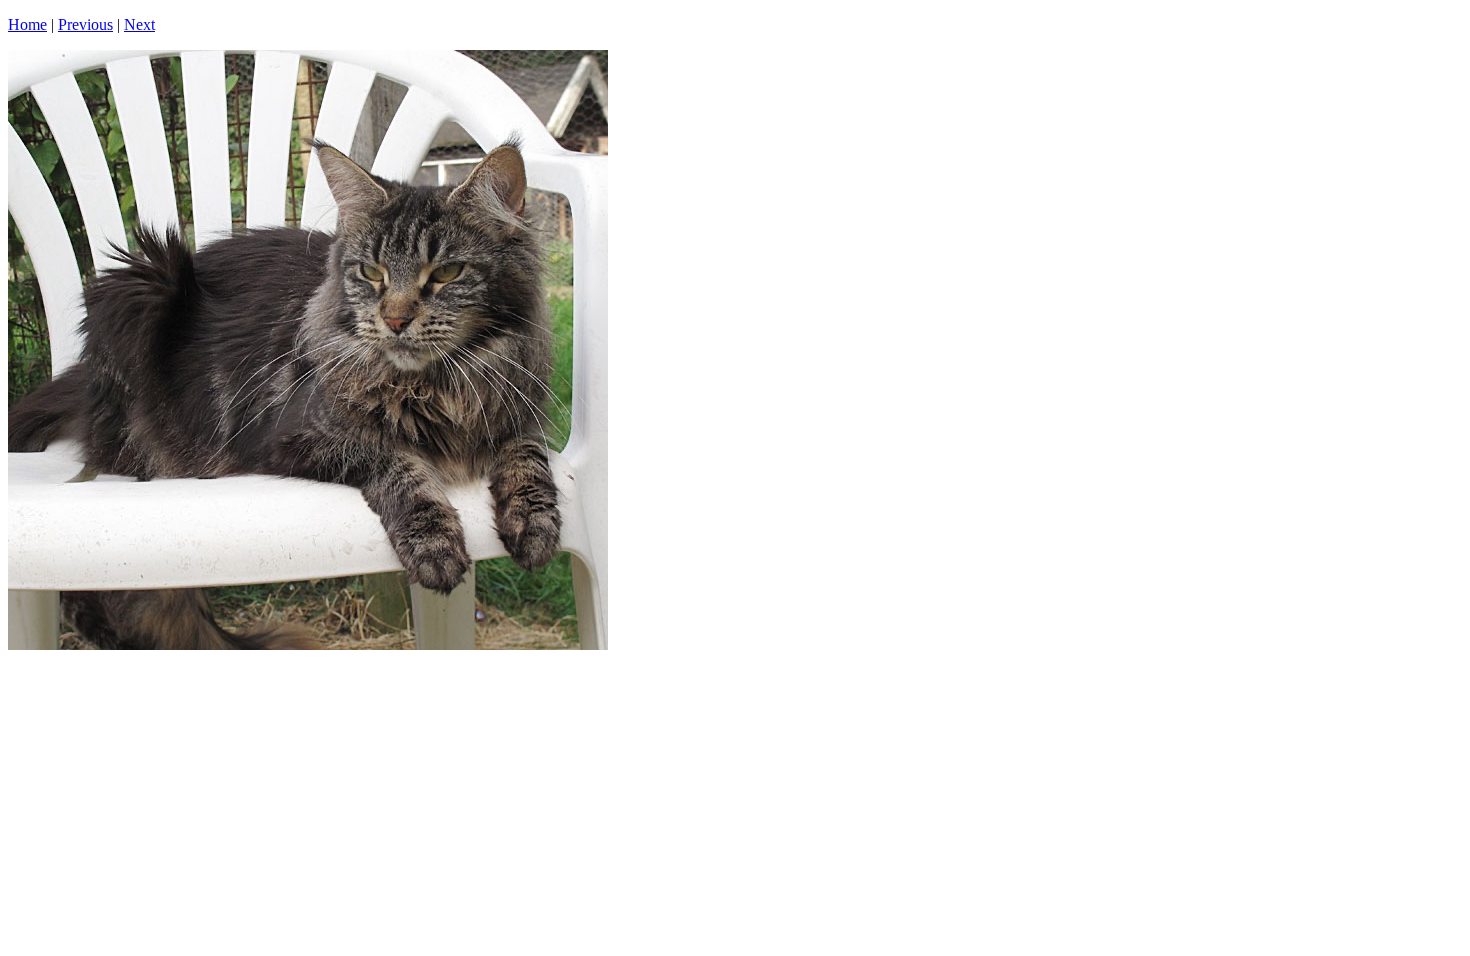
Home (27, 24)
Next (139, 24)
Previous (85, 24)
